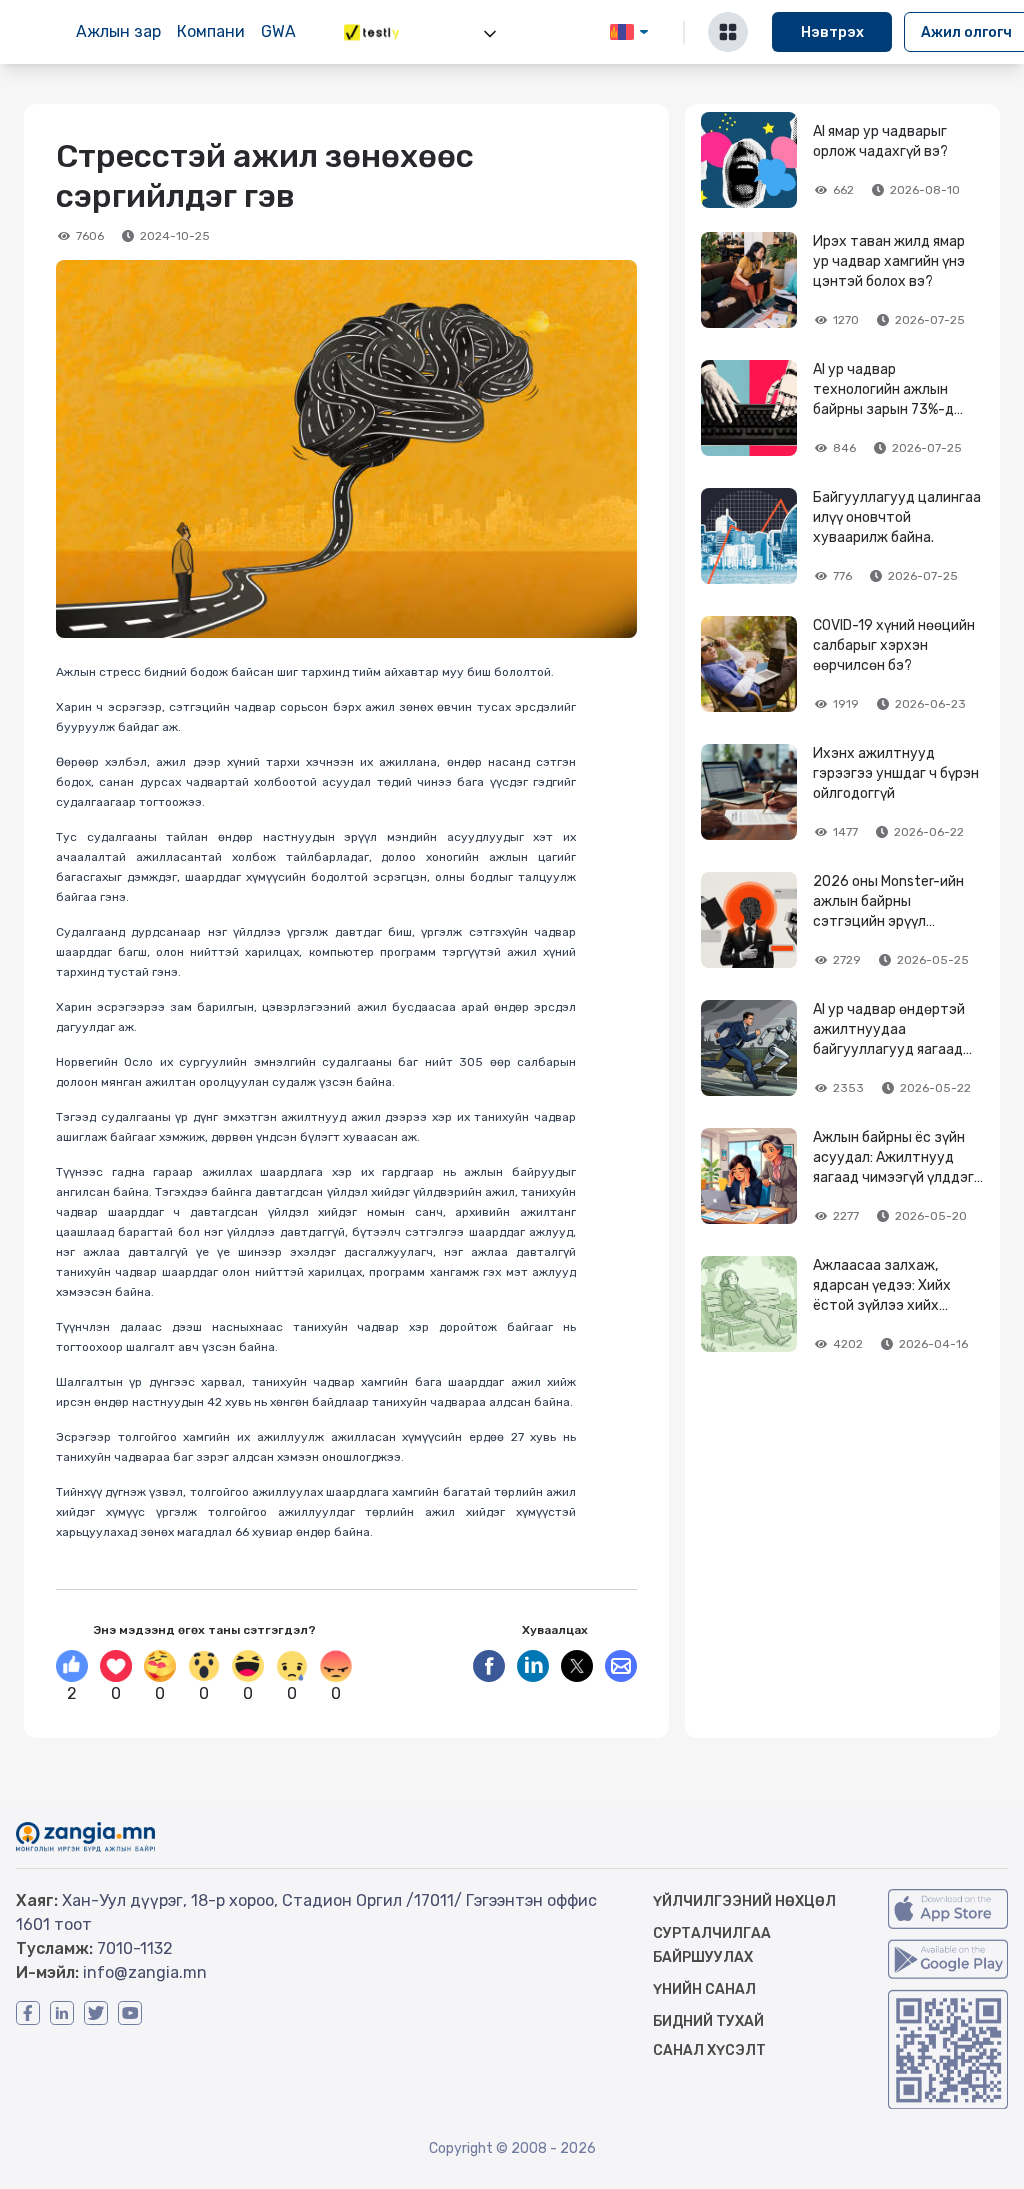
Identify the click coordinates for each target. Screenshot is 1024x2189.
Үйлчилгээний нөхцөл (744, 1901)
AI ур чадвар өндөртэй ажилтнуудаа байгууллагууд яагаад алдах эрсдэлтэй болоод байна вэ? (898, 1049)
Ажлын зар (118, 31)
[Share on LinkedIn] (533, 1666)
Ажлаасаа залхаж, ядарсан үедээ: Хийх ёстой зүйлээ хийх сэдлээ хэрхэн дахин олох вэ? (885, 1305)
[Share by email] (621, 1666)
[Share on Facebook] (489, 1666)
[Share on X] (577, 1666)
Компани (211, 31)
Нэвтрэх (832, 32)
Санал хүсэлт (709, 2050)
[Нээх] (490, 34)
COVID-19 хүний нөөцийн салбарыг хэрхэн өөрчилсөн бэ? (894, 645)
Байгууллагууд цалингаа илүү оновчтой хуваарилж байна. (897, 517)
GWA (278, 31)
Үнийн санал (704, 1989)
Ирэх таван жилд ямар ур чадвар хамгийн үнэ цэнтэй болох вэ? (889, 261)
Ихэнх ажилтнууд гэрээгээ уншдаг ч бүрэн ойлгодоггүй (896, 773)
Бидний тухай (708, 2021)
